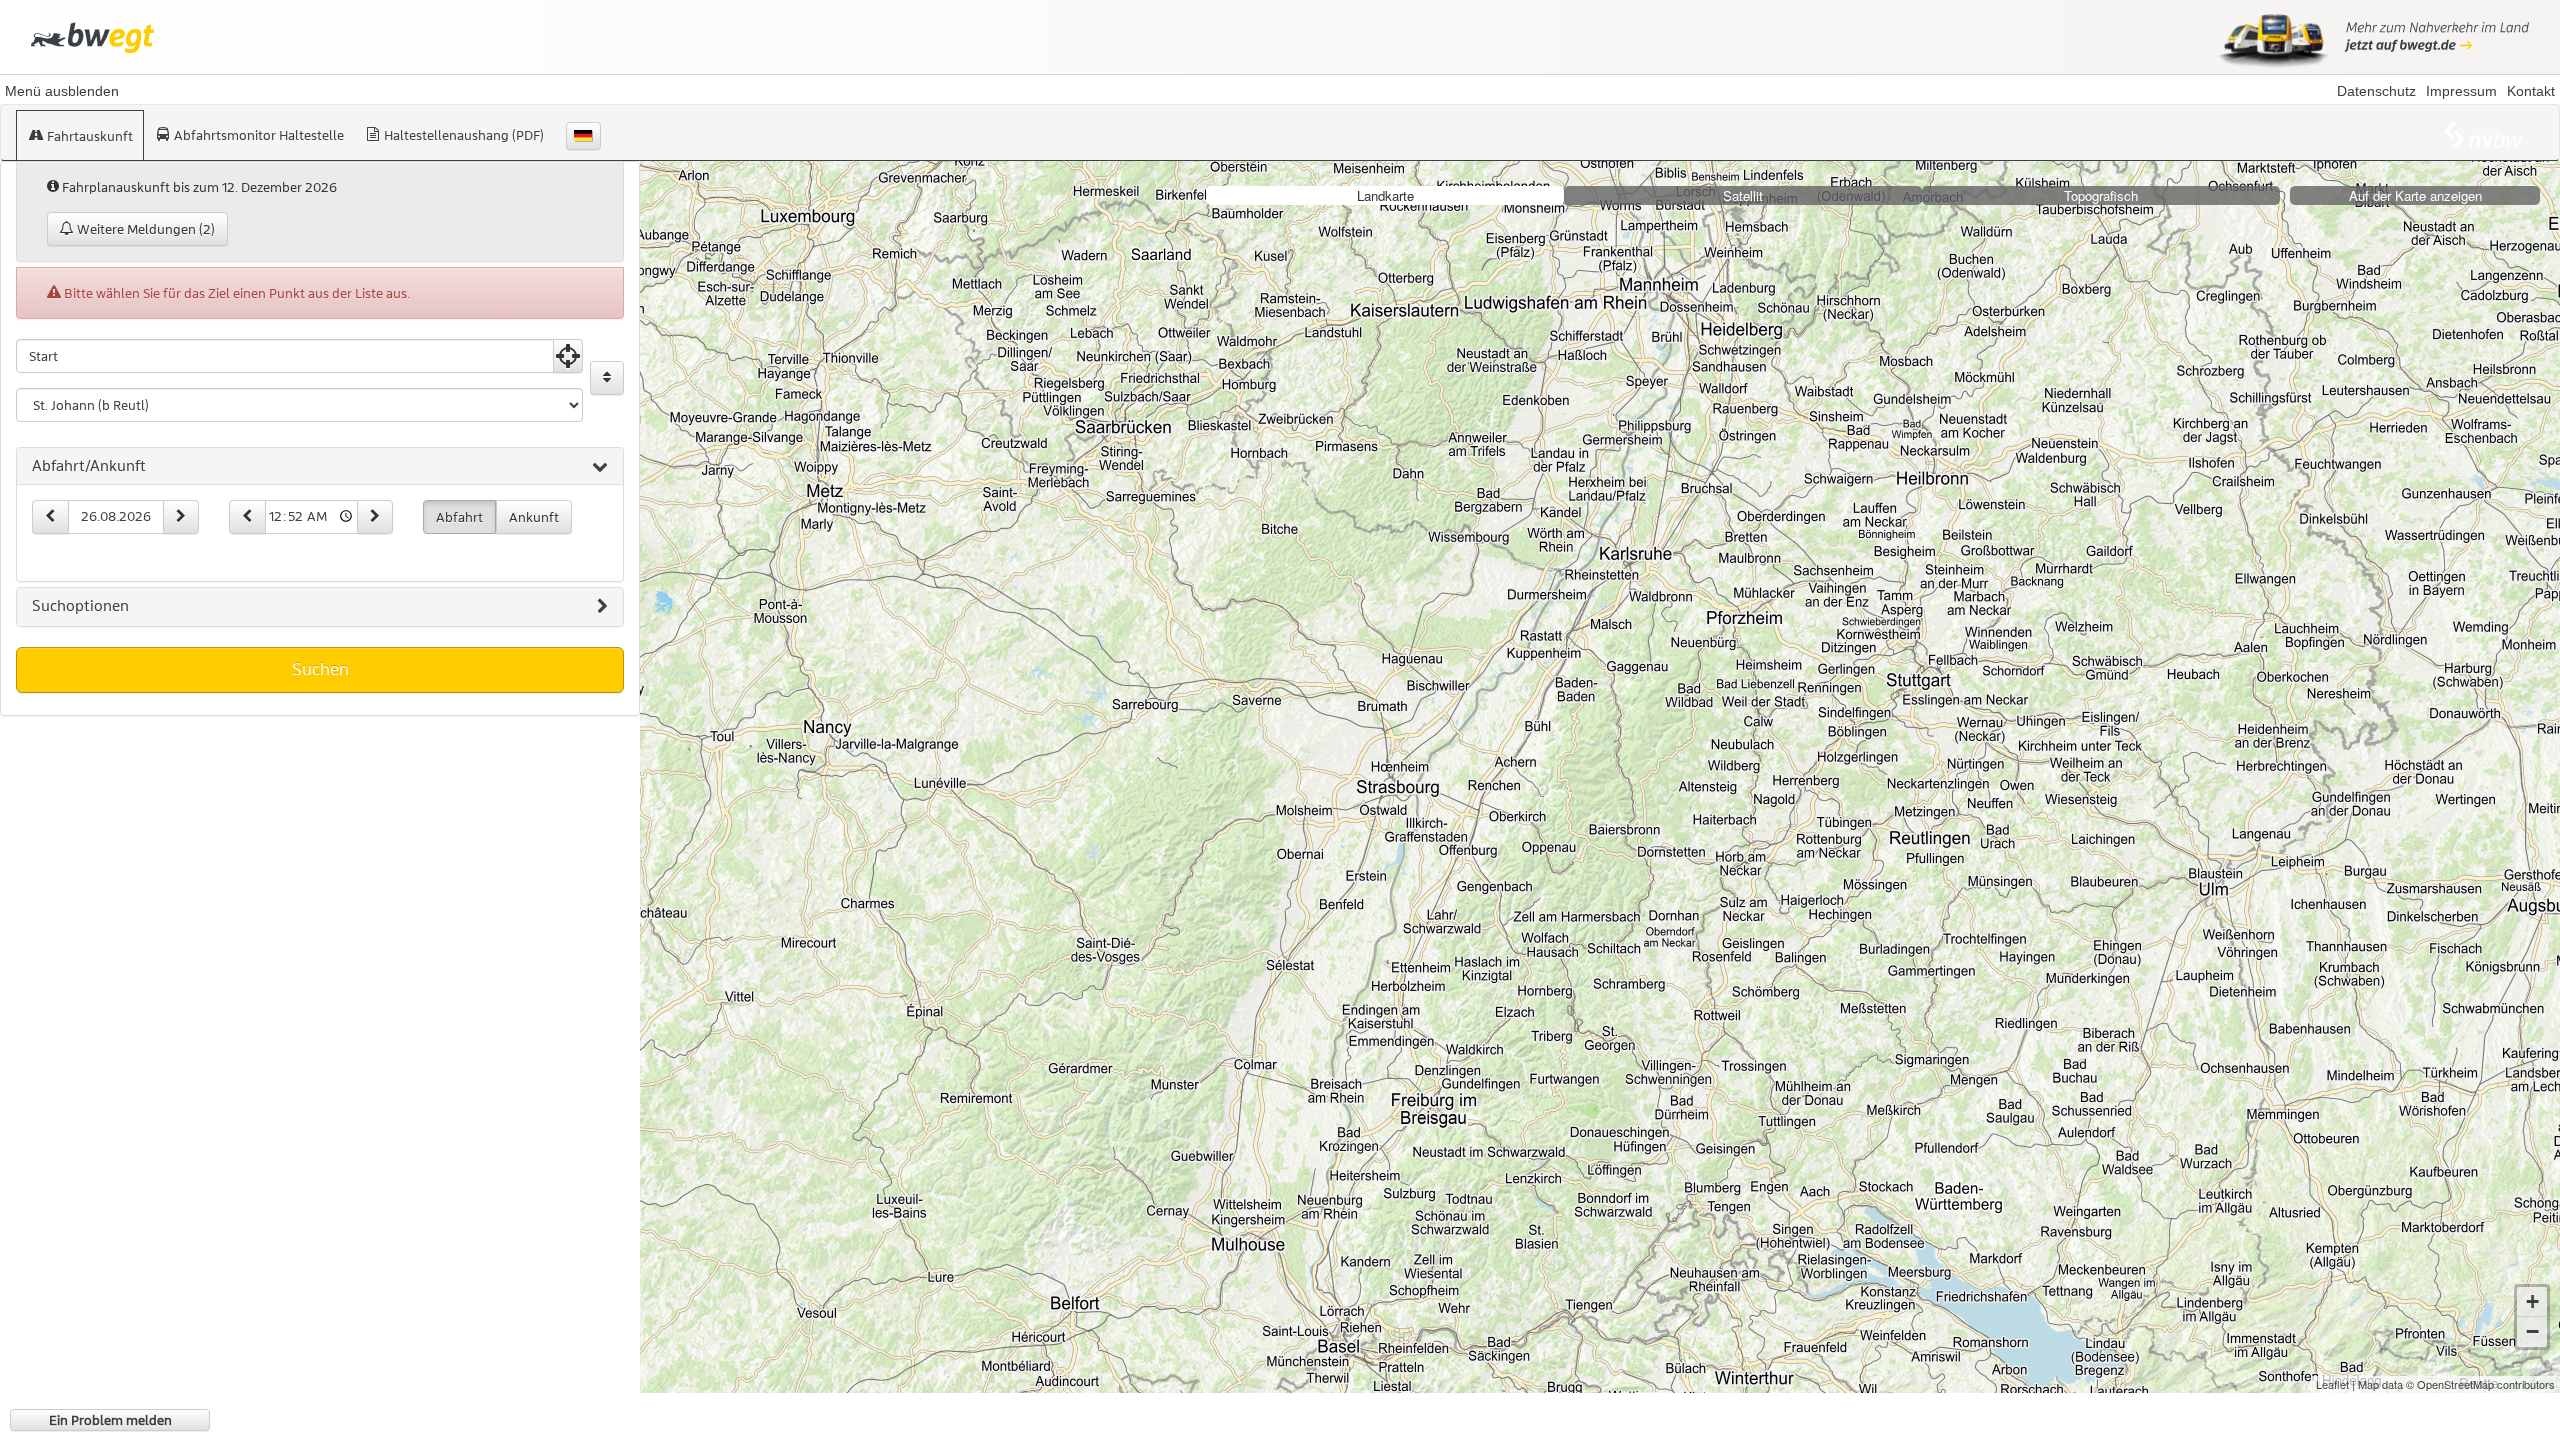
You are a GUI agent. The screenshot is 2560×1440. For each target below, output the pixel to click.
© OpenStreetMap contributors (2480, 1384)
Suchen (320, 669)
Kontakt (2531, 91)
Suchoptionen (80, 606)
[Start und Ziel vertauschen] (607, 378)
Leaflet (2332, 1384)
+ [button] (2532, 1301)
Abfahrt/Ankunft (89, 466)
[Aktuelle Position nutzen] (568, 356)
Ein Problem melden (110, 1420)
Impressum (2461, 91)
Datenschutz (2376, 91)
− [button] (2532, 1331)
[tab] (320, 467)
